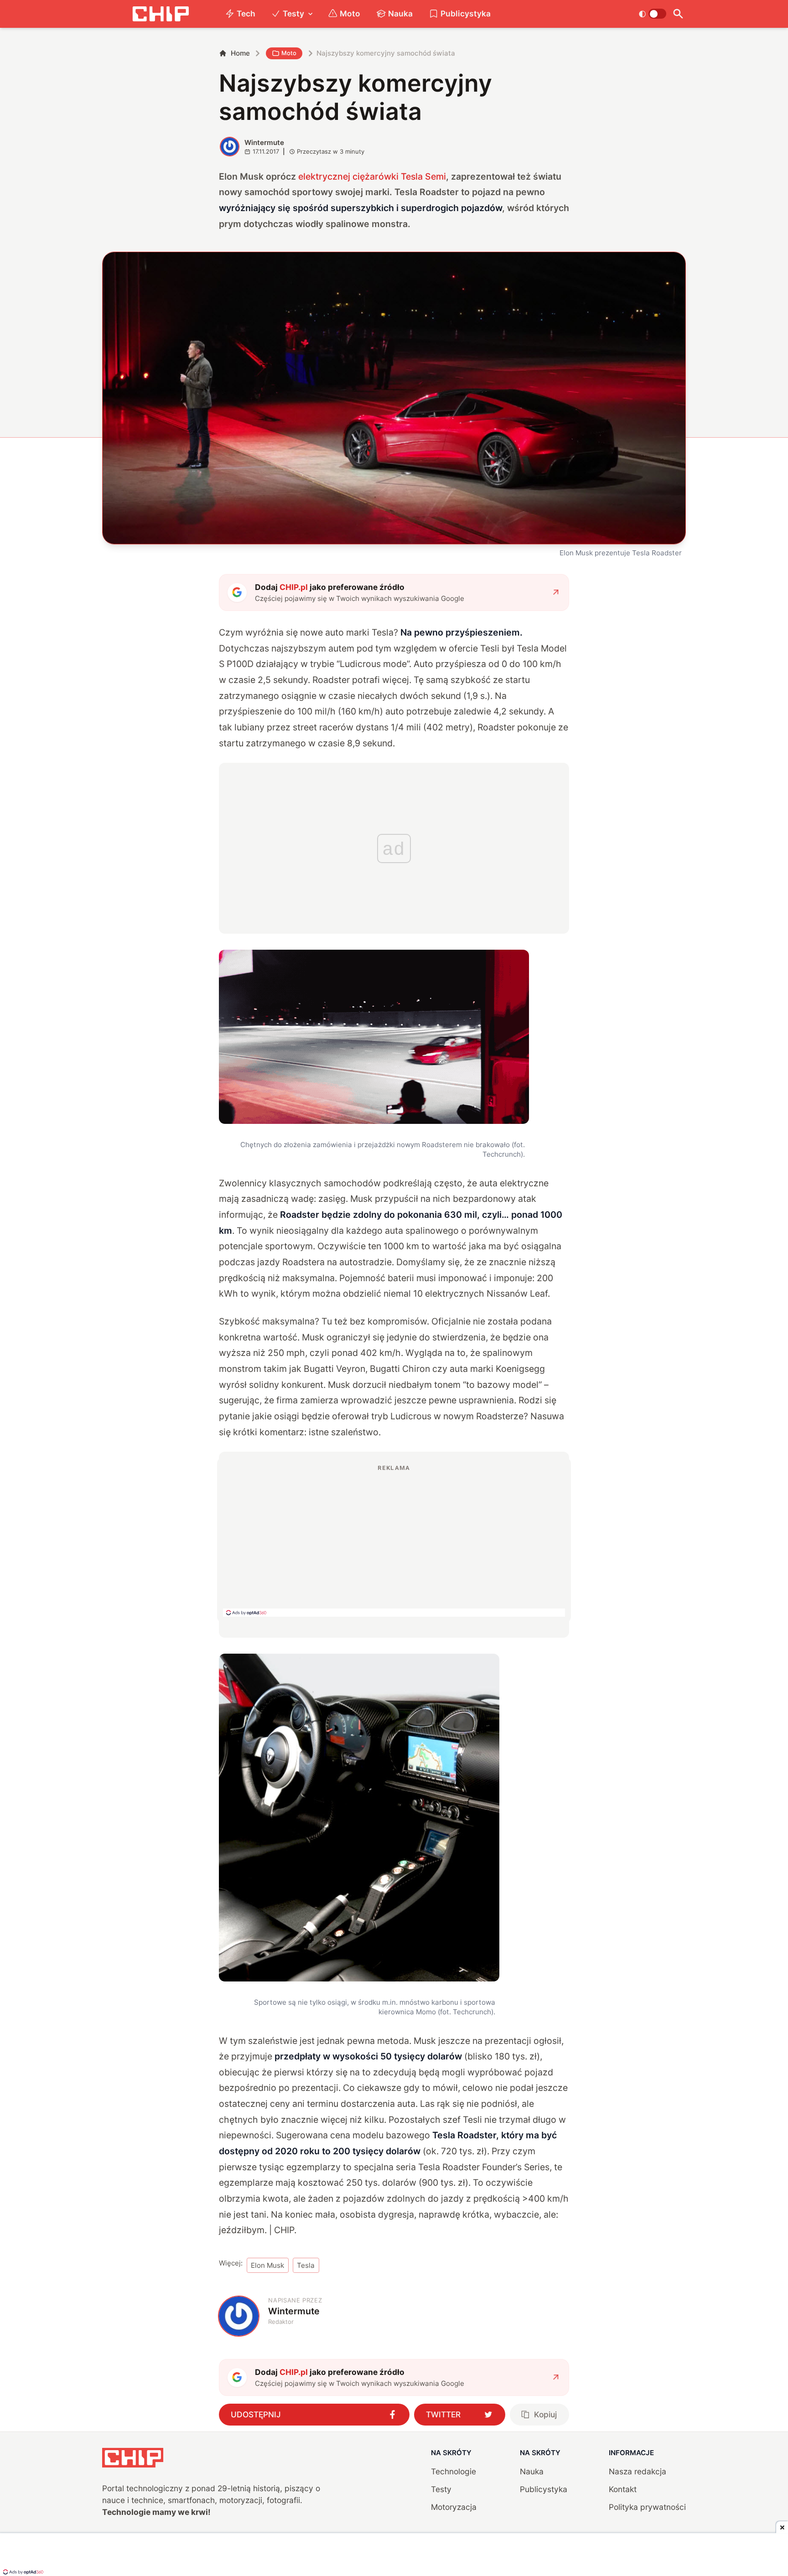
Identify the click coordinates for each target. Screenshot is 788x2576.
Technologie (454, 2471)
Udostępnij (256, 2414)
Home (240, 53)
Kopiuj (545, 2414)
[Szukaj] (678, 14)
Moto (350, 13)
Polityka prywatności (647, 2507)
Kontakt (623, 2489)
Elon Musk (267, 2265)
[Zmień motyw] (652, 14)
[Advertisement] (394, 1540)
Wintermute (264, 142)
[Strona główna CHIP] (161, 14)
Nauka (400, 13)
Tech (246, 13)
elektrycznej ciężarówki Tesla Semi (372, 176)
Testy (293, 13)
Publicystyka (466, 13)
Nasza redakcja (638, 2471)
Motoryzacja (454, 2507)
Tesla (306, 2265)
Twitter (443, 2414)
